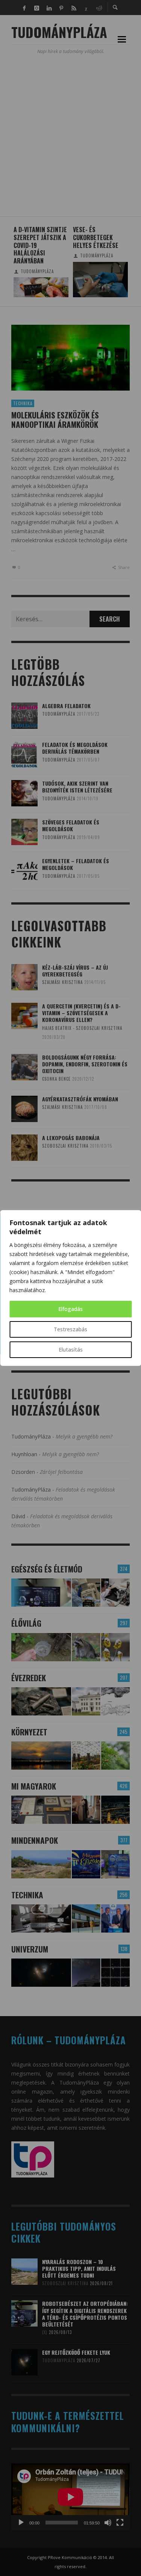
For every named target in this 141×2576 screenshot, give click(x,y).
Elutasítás (71, 1350)
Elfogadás (70, 1309)
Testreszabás (70, 1329)
